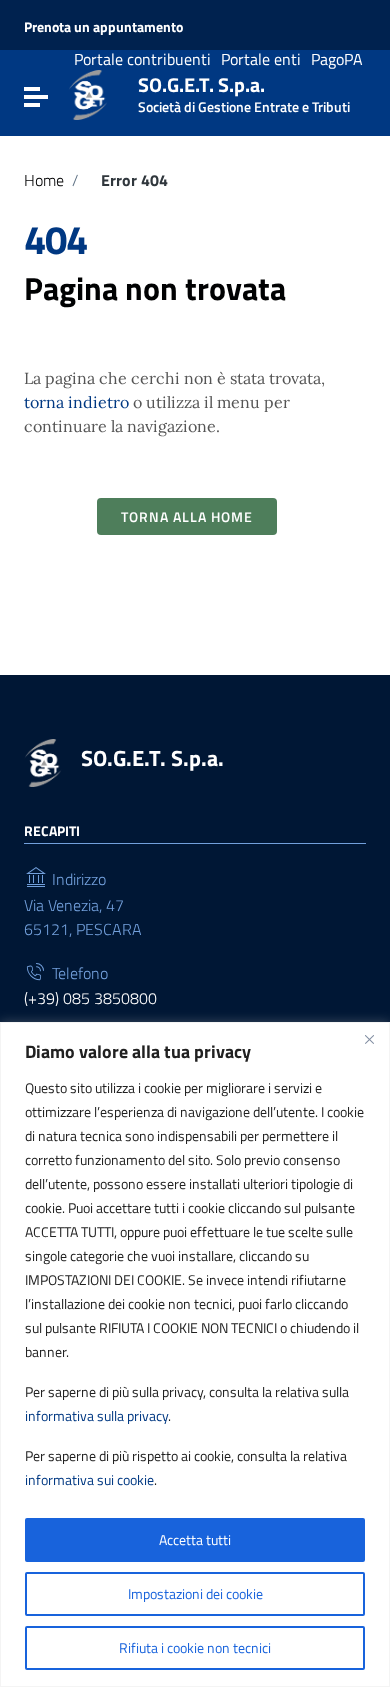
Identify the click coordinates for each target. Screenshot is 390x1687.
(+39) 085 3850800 (90, 998)
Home (44, 180)
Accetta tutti (195, 1539)
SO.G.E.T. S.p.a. (244, 90)
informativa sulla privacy (96, 1415)
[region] (195, 1354)
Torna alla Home (187, 516)
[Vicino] (369, 1039)
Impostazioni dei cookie (195, 1593)
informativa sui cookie (89, 1479)
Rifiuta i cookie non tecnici (195, 1647)
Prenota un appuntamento (103, 27)
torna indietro (76, 402)
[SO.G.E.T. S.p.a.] (88, 93)
